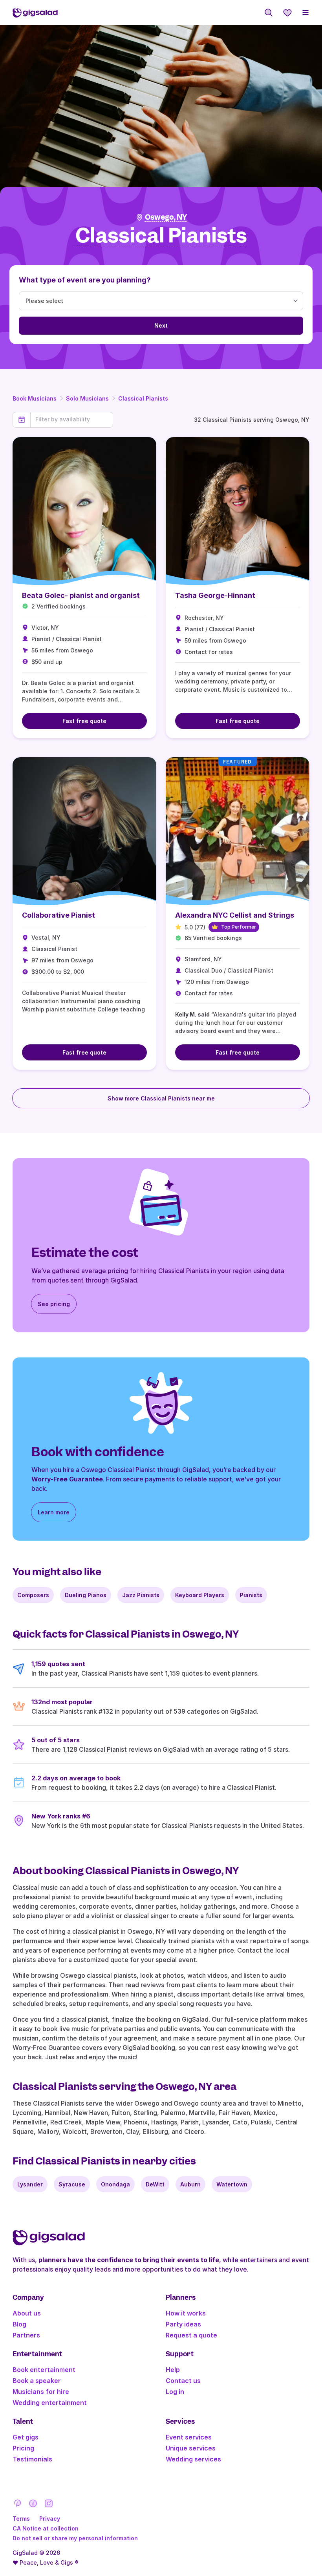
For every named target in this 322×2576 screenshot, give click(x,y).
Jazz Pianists (141, 1595)
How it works (186, 2313)
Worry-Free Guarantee (67, 1479)
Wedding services (193, 2459)
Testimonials (32, 2459)
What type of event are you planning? (85, 280)
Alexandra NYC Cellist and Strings (235, 915)
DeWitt (155, 2184)
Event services (189, 2437)
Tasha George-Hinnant (215, 595)
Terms (21, 2519)
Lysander (30, 2184)
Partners (26, 2335)
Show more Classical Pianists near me (161, 1098)
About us (27, 2313)
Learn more (54, 1512)
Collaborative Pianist (59, 915)
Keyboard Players (200, 1595)
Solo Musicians (87, 398)
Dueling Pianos (86, 1595)
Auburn (190, 2184)
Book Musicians (35, 398)
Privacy (50, 2519)
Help (173, 2370)
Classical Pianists (143, 398)
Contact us (183, 2381)
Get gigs (26, 2437)
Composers (33, 1595)
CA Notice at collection (46, 2528)
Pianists (251, 1595)
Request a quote (191, 2335)
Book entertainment (44, 2370)
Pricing (23, 2448)
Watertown (232, 2184)
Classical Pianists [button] (161, 236)
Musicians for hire (41, 2392)
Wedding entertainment (50, 2403)
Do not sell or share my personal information (75, 2538)
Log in (175, 2392)
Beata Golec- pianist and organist (81, 595)
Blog (19, 2324)
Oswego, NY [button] (166, 217)
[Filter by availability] (72, 419)
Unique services (191, 2448)
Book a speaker (37, 2381)
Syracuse (72, 2184)
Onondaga (115, 2184)
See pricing (54, 1304)
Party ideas (183, 2324)
